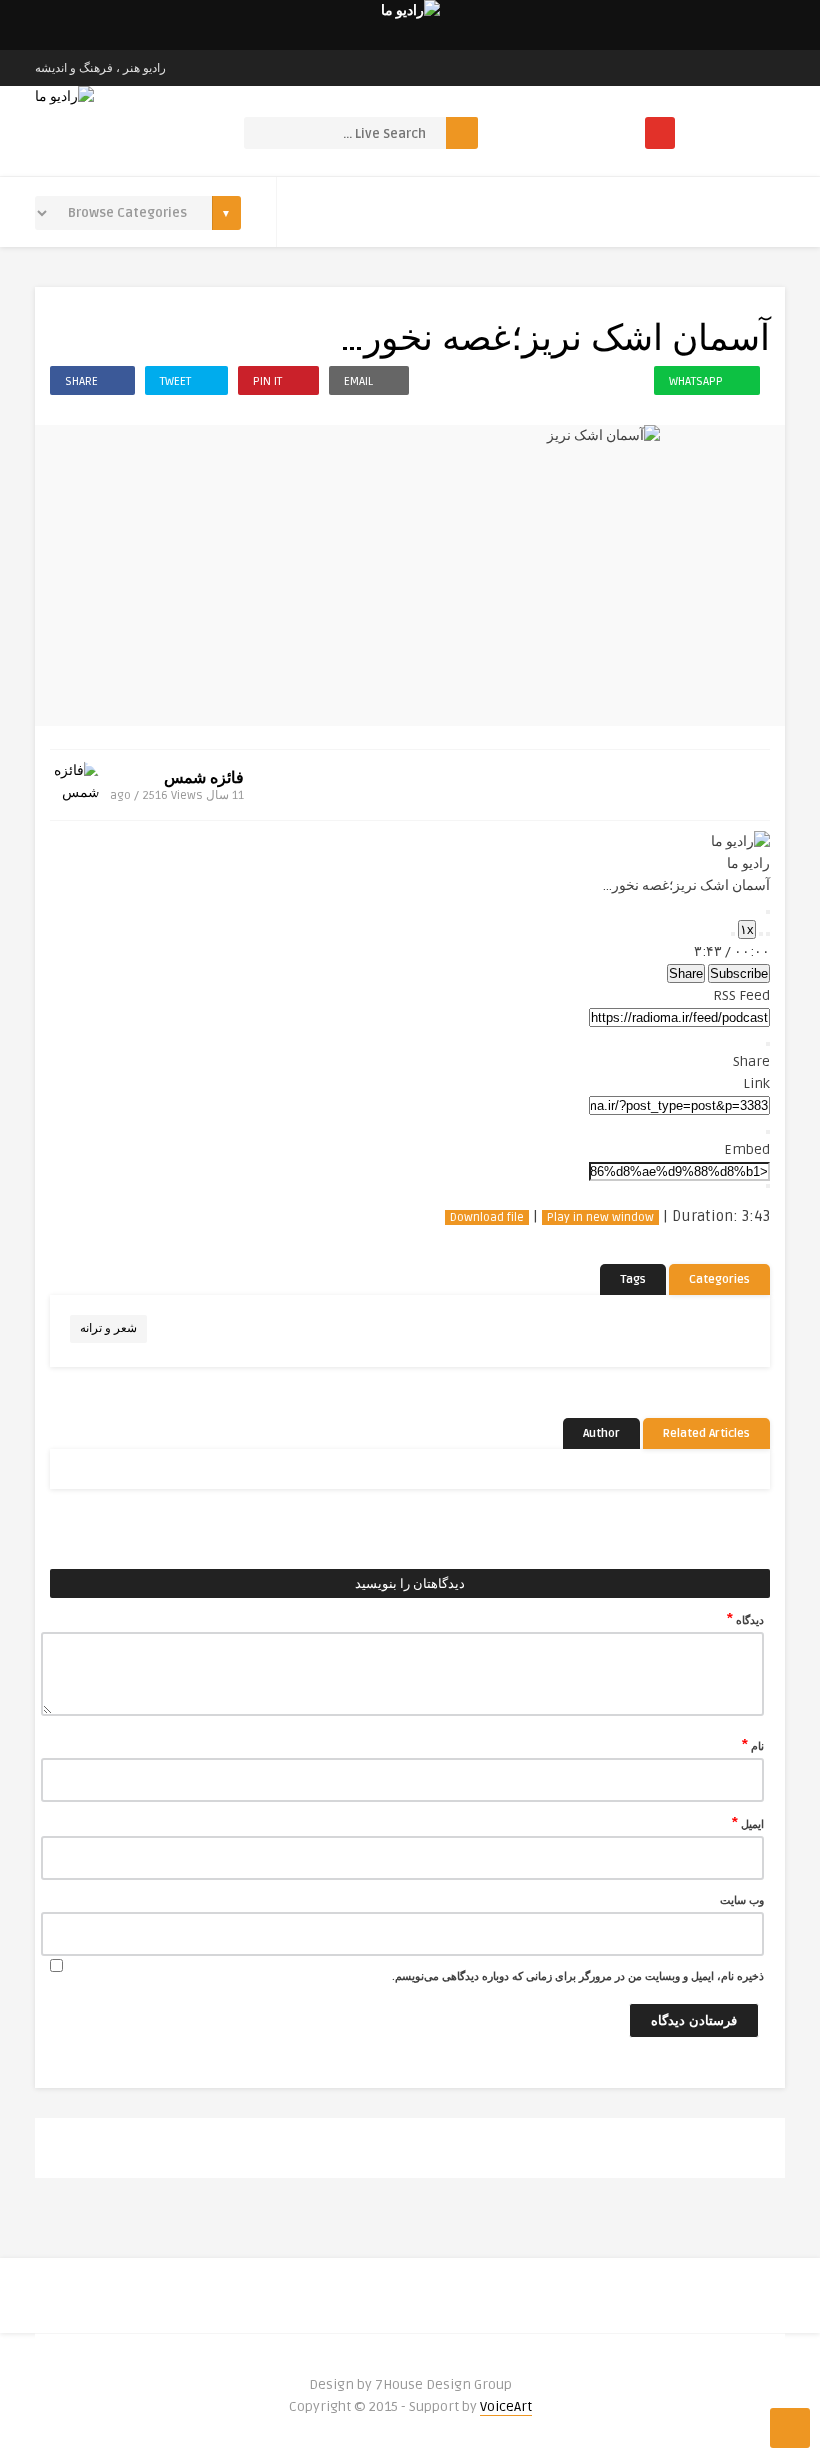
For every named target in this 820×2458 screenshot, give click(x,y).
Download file (487, 1217)
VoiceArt (506, 2406)
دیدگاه (745, 1619)
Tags (633, 1279)
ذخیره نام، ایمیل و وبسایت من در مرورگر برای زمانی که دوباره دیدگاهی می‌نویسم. (578, 1976)
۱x (747, 929)
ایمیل (748, 1823)
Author (601, 1433)
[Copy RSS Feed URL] (768, 1044)
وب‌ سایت (742, 1900)
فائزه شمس (204, 778)
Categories (719, 1279)
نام (753, 1745)
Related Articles (706, 1433)
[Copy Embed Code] (768, 1186)
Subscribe (739, 973)
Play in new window (600, 1217)
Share (686, 973)
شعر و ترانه (108, 1328)
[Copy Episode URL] (768, 1132)
